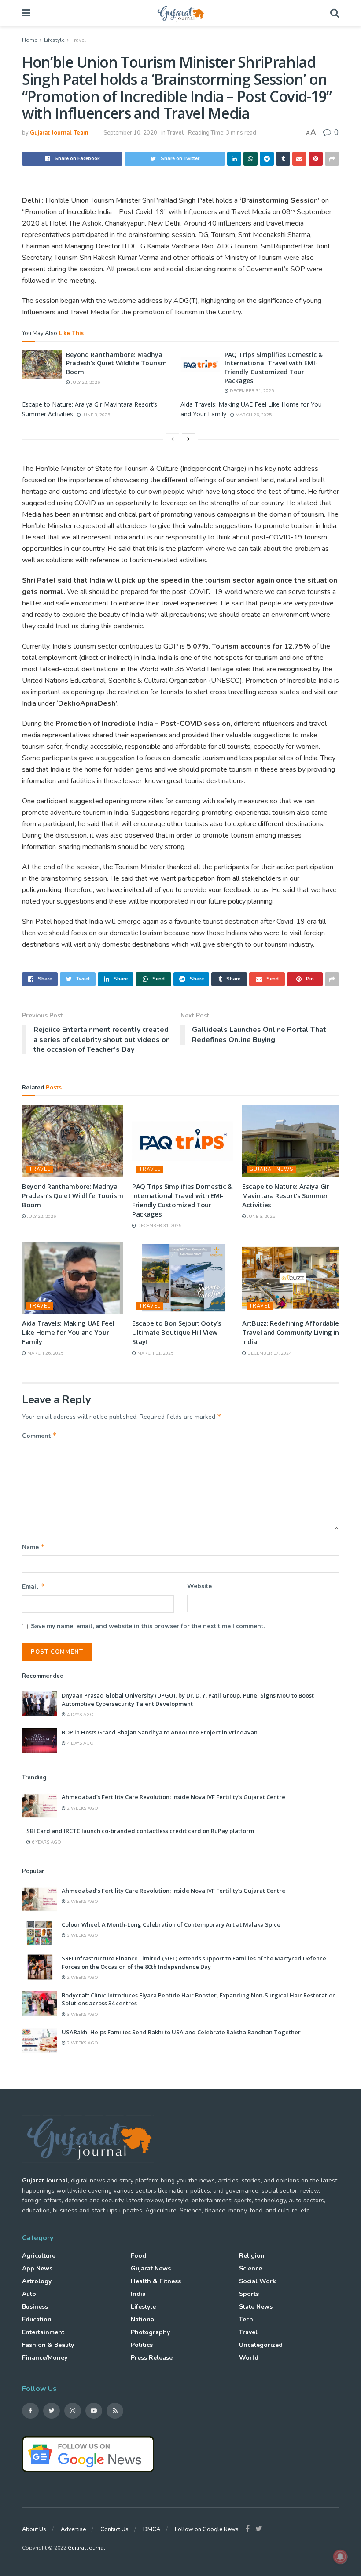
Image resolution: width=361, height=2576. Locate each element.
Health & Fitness (156, 2281)
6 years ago (46, 1842)
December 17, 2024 (269, 1353)
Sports (249, 2294)
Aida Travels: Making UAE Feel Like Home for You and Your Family (68, 1332)
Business (35, 2307)
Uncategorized (261, 2345)
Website (199, 1586)
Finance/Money (45, 2358)
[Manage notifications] (340, 2557)
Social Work (258, 2281)
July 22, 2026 (85, 383)
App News (37, 2268)
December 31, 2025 (251, 391)
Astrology (37, 2281)
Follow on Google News (207, 2529)
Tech (246, 2319)
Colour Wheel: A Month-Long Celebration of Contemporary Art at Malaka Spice (171, 1924)
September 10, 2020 (130, 133)
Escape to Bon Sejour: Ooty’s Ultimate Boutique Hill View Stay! (177, 1332)
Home (29, 40)
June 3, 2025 (96, 415)
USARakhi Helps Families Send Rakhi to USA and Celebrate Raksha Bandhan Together (181, 2032)
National (144, 2319)
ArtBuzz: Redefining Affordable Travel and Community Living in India (291, 1332)
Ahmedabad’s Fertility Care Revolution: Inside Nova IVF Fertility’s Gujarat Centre (173, 1797)
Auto (29, 2294)
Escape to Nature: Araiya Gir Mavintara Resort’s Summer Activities (286, 1195)
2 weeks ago (82, 1808)
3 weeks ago (82, 1935)
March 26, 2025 (253, 415)
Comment (39, 1436)
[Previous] (173, 439)
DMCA (152, 2529)
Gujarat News (271, 1169)
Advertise (73, 2529)
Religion (252, 2256)
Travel (79, 40)
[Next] (188, 439)
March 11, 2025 (155, 1353)
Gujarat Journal (87, 2548)
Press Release (152, 2358)
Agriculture (39, 2256)
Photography (150, 2332)
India (138, 2294)
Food (138, 2256)
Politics (142, 2345)
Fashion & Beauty (48, 2345)
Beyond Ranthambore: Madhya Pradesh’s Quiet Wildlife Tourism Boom (116, 363)
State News (256, 2307)
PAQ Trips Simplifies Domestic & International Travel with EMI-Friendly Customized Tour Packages (274, 368)
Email (33, 1586)
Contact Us (114, 2529)
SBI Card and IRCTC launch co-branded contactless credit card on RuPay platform (140, 1831)
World (249, 2358)
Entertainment (43, 2332)
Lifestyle (54, 40)
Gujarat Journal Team (59, 133)
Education (37, 2319)
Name (33, 1547)
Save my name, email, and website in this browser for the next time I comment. (148, 1626)
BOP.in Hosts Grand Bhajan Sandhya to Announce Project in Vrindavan (160, 1732)
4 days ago (80, 1715)
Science (250, 2268)
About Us (34, 2529)
